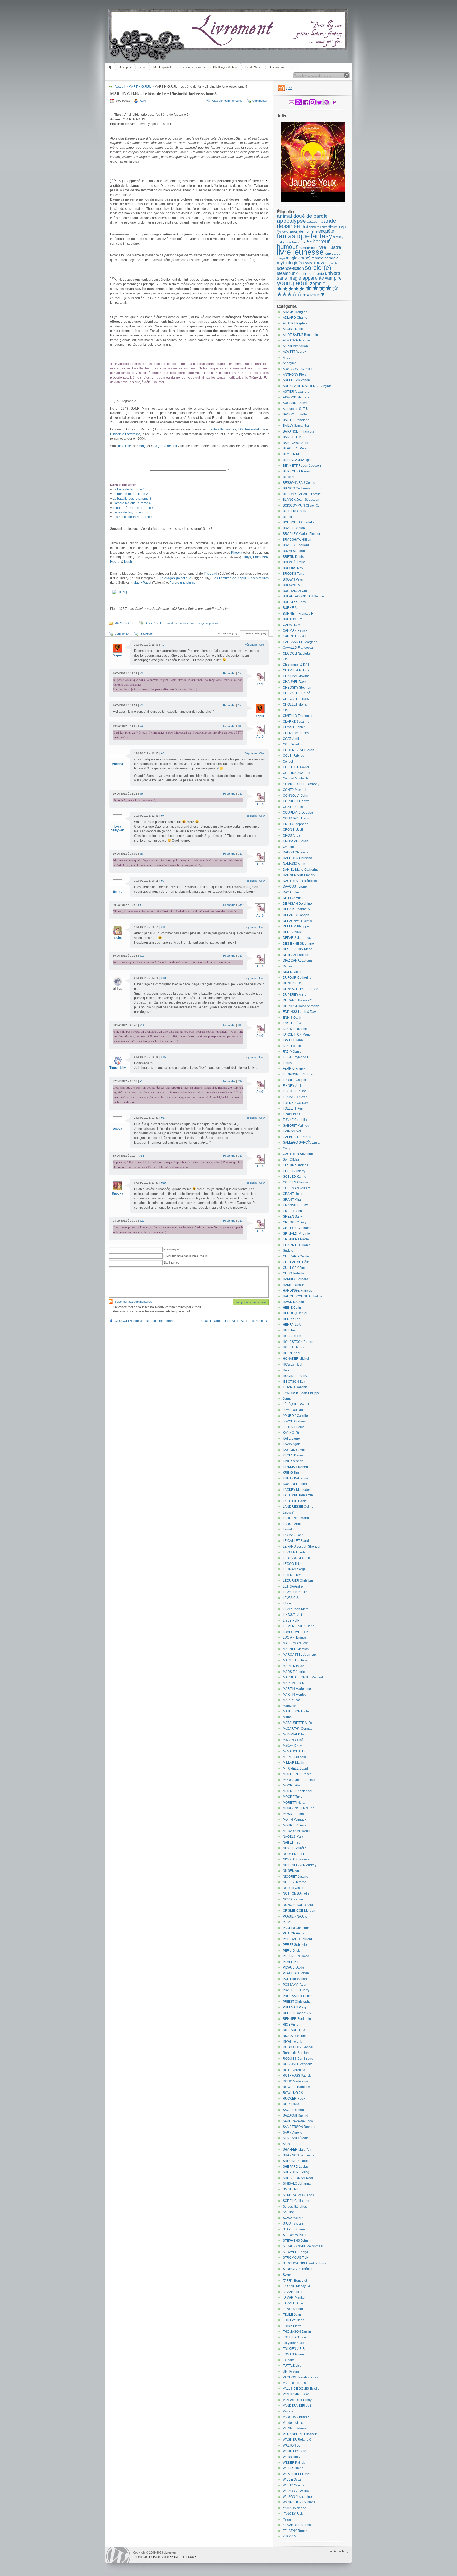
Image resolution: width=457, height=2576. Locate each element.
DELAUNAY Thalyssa (298, 921)
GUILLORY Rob (294, 1268)
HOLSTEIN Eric (294, 1347)
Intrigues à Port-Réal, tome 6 (133, 508)
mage (281, 258)
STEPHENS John (295, 2241)
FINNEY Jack (292, 1086)
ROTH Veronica (294, 2070)
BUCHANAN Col (295, 591)
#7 (163, 816)
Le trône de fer (169, 623)
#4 (141, 726)
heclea (118, 938)
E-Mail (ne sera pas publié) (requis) (186, 1256)
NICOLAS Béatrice (296, 1859)
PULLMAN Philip (295, 2007)
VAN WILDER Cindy (297, 2400)
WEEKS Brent (293, 2468)
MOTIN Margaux (294, 1820)
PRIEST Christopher (297, 2002)
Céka (287, 659)
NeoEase (154, 2557)
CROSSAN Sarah (295, 841)
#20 (142, 1221)
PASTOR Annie (294, 1933)
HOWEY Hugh (293, 1364)
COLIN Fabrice (293, 756)
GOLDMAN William (296, 1188)
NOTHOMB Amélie (296, 1893)
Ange (287, 358)
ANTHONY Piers (295, 375)
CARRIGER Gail (294, 636)
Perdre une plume (182, 583)
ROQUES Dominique (298, 2059)
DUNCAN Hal (293, 983)
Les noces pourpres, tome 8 (133, 517)
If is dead (211, 574)
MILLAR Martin (293, 1763)
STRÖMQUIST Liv (296, 2258)
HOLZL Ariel (291, 1353)
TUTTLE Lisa (292, 2366)
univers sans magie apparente (200, 623)
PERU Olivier (292, 1951)
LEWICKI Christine (296, 1592)
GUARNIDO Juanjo (297, 1245)
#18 (142, 1156)
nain (308, 263)
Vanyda (288, 2411)
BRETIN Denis (293, 557)
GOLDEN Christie (295, 1182)
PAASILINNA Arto (295, 1916)
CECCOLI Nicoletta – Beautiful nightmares (145, 1321)
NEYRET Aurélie (295, 1848)
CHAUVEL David (295, 682)
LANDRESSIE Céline (298, 1507)
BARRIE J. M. (292, 437)
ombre (335, 263)
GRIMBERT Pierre (296, 1239)
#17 (163, 1118)
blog (143, 446)
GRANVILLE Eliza (296, 1205)
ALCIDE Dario (293, 329)
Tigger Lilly (118, 1068)
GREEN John (292, 1211)
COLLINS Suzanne (296, 773)
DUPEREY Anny (294, 995)
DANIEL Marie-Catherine (301, 870)
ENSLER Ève (292, 1023)
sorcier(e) (318, 268)
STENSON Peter (295, 2235)
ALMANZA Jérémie (296, 340)
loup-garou (332, 254)
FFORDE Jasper (294, 1080)
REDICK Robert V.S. (297, 2013)
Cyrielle (288, 847)
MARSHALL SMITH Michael (303, 1677)
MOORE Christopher (298, 1791)
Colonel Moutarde (296, 778)
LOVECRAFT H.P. (295, 1632)
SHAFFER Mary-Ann (298, 2150)
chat (304, 227)
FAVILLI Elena (293, 1040)
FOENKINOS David (297, 1103)
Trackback (146, 634)
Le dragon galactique (175, 578)
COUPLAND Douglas (298, 813)
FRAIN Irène (292, 1114)
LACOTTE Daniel (295, 1501)
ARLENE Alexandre (297, 380)
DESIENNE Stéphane (298, 944)
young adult (293, 283)
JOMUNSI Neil (293, 1410)
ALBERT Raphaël (296, 323)
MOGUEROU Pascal (298, 1774)
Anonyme (290, 363)
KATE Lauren (292, 1438)
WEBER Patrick (294, 2463)
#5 (163, 753)
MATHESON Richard (298, 1711)
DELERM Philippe (296, 926)
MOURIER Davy (294, 1825)
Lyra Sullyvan (118, 828)
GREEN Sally (292, 1217)
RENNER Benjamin (297, 2019)
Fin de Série (253, 67)
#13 (163, 978)
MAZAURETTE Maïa (297, 1723)
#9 (163, 881)
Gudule (288, 1251)
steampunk (287, 273)
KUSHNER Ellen (295, 1484)
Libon (287, 1603)
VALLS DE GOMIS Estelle (301, 2389)
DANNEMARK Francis (299, 875)
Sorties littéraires (295, 2207)
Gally (286, 1148)
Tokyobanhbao (293, 2343)
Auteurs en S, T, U (296, 409)
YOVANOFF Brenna (297, 2525)
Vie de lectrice (293, 2423)
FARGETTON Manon (298, 1034)
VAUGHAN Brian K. (297, 2417)
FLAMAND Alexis (295, 1097)
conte (324, 227)
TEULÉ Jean (292, 2315)
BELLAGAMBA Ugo (297, 460)
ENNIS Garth (292, 1018)
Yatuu (287, 2519)
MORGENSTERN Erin (299, 1808)
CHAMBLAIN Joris (296, 670)
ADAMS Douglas (295, 312)
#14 (142, 1025)
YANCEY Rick (293, 2514)
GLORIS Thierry (294, 1171)
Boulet (287, 517)
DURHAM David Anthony (301, 1006)
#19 (163, 1183)
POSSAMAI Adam (295, 1985)
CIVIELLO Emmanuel (298, 716)
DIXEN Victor (292, 972)
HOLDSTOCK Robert (298, 1342)
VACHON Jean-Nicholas (300, 2377)
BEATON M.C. (293, 454)
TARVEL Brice (293, 2303)
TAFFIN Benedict (295, 2281)
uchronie (317, 273)
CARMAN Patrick (295, 630)
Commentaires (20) (254, 633)
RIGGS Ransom (294, 2036)
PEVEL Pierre (293, 1962)
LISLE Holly (291, 1621)
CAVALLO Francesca (298, 648)
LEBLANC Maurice (296, 1558)
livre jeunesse (300, 252)
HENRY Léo (292, 1319)
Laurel (287, 1529)
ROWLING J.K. (293, 2093)
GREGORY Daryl (295, 1222)
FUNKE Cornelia (295, 1120)
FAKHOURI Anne (295, 1029)
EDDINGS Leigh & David (301, 1012)
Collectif (289, 762)
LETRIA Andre (293, 1586)
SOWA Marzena (294, 2218)
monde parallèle (325, 258)
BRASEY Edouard (296, 545)
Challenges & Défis (225, 67)
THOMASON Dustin (297, 2332)
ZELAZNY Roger (295, 2531)
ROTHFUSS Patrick (297, 2076)
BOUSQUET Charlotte (299, 522)
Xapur (118, 655)
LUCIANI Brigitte (294, 1637)
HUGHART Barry (295, 1376)
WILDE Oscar (292, 2480)
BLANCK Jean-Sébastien (301, 500)
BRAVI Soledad (294, 551)
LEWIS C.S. (291, 1598)
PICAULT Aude (293, 1967)
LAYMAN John (293, 1535)
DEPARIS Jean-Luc (297, 938)
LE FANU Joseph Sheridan (302, 1547)
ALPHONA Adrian (295, 346)
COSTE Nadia (293, 807)
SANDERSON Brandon (300, 2127)
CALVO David (293, 625)
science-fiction (290, 268)
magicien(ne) (298, 258)
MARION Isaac (293, 1666)
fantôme (299, 242)
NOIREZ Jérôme (294, 1882)
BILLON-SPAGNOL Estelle (302, 494)
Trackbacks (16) (227, 633)
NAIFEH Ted (292, 1842)
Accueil (111, 67)
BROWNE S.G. (293, 585)
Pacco (287, 1922)
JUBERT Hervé (294, 1427)
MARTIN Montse (294, 1695)
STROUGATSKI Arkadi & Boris (304, 2263)
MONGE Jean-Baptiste (299, 1780)
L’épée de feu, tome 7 (128, 512)
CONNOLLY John (295, 796)
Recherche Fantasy (192, 67)
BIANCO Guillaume (297, 488)
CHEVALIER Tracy (296, 699)
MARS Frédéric (294, 1672)
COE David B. (293, 744)
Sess (286, 2144)
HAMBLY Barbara (295, 1279)
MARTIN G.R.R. (140, 87)
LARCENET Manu (296, 1518)
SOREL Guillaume (296, 2201)
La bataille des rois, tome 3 (132, 499)
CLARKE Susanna (296, 722)
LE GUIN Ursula (294, 1552)
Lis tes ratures (258, 578)
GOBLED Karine (294, 1177)
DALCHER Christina (297, 858)
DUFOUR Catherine (297, 978)
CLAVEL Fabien (294, 727)
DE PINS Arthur (294, 898)
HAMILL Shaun (294, 1285)
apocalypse (291, 221)
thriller (303, 273)
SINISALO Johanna (297, 2184)
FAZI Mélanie (292, 1052)
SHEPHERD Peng (296, 2172)
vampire (333, 278)
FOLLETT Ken (293, 1108)
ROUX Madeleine (295, 2081)
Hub (286, 1370)
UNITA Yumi (291, 2371)
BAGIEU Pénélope (296, 420)
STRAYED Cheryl (295, 2252)
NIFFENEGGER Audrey (300, 1865)
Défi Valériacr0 (278, 67)
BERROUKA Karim (296, 471)
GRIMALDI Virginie (296, 1234)
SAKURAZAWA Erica (298, 2121)
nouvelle (321, 263)
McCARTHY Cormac (298, 1729)
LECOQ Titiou (293, 1564)
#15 (163, 1057)
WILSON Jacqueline (297, 2497)
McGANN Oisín (294, 1740)
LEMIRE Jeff (292, 1575)
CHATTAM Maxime (296, 676)
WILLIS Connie (294, 2485)
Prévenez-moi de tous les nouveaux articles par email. (152, 1311)
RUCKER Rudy (294, 2099)
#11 (163, 927)
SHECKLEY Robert (297, 2161)
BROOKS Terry (293, 574)
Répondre (251, 645)
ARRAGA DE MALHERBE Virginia (307, 386)
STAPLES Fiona (294, 2229)
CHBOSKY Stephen (297, 688)
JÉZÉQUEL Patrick (296, 1404)
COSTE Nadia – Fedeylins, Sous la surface (232, 1321)
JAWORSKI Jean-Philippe (301, 1393)
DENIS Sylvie (292, 932)
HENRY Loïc (292, 1325)
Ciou (286, 710)
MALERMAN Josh (296, 1643)
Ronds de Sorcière (296, 2053)
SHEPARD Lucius (296, 2167)
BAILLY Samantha (296, 426)
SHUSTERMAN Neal (298, 2178)
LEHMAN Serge (294, 1569)
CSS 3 (192, 2557)
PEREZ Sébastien (296, 1945)
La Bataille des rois (222, 429)
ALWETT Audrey (294, 352)
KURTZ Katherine (295, 1478)
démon (305, 231)
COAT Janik (291, 739)
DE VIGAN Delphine (297, 904)
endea (118, 1129)
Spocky (118, 1194)
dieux (332, 227)
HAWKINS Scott (294, 1302)
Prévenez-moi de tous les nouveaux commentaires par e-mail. (157, 1307)
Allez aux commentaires (227, 101)
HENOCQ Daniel (295, 1313)
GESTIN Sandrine (296, 1165)
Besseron (290, 477)
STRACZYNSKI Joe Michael (303, 2246)
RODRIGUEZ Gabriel (298, 2047)
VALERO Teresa (294, 2383)
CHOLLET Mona (295, 704)
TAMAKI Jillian (293, 2292)
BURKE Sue (292, 608)
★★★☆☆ (152, 623)
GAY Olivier (291, 1160)
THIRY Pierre (292, 2326)
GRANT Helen (293, 1194)
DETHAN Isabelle (295, 955)
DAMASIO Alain (294, 864)
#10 (142, 905)
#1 (162, 645)
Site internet (171, 1263)
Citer (262, 645)
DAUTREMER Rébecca (300, 881)
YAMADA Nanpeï (295, 2508)
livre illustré (329, 247)
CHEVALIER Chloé (296, 693)
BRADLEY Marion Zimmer (301, 534)
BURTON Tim (293, 619)
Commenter (260, 101)
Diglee (287, 966)
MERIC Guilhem (294, 1757)
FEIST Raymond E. (296, 1057)
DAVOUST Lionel (295, 886)
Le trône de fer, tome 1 (129, 489)
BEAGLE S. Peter (295, 448)
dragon (292, 231)
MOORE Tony (293, 1797)
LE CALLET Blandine (298, 1541)
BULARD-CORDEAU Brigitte (303, 596)
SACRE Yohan (293, 2110)
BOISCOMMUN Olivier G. (301, 505)
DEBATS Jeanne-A (296, 909)
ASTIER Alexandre (296, 392)
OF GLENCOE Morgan (299, 1911)
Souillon (289, 2212)
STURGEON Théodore (299, 2269)
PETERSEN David (296, 1956)
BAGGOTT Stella (295, 414)
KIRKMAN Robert (295, 1467)
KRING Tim (291, 1473)
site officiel (124, 446)
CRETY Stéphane (296, 824)
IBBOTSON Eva (294, 1382)
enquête (326, 231)
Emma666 (261, 557)
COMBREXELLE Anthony (301, 784)
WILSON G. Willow (296, 2491)
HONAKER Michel (296, 1359)
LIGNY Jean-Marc (296, 1609)
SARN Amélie (293, 2133)
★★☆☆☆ (311, 295)
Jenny (287, 1399)
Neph (128, 562)
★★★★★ (291, 289)
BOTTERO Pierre (295, 511)
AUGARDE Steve (295, 403)
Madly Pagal (142, 583)
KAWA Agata (292, 1444)
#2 (141, 673)
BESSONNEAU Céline (299, 483)
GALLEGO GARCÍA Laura (301, 1143)
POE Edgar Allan (295, 1979)
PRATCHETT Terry (296, 1990)
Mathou (288, 1717)
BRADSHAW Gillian (297, 540)
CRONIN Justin (294, 830)
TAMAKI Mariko (294, 2297)
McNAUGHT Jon (295, 1751)
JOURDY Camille (295, 1416)
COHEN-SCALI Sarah (298, 750)
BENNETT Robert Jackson (302, 466)
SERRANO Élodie (296, 2138)
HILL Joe (289, 1330)
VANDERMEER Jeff (297, 2406)
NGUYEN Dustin (295, 1854)
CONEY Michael (294, 790)
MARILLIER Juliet (295, 1660)
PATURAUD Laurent (297, 1939)
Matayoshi (290, 1706)
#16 (142, 1081)
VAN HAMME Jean (296, 2394)
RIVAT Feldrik (292, 2041)
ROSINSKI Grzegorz (297, 2064)
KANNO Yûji (292, 1433)
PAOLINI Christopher (298, 1928)
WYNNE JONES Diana (299, 2502)
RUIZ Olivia (291, 2104)
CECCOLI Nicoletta (297, 653)
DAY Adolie (291, 892)
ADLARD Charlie (295, 318)
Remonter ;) (341, 2551)
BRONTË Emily (294, 562)
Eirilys (247, 557)
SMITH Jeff (291, 2189)
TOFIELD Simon (294, 2337)
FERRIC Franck (294, 1069)
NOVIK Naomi (293, 1899)
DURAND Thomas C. (298, 1000)
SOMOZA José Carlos (298, 2195)
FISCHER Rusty (294, 1091)
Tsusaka (289, 2360)
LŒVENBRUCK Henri (299, 1626)
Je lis (142, 67)
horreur (321, 242)
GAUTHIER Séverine (298, 1154)
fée (309, 242)
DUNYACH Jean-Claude (300, 989)
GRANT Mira (292, 1200)
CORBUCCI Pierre (296, 801)
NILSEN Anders (294, 1871)
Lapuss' (288, 1512)
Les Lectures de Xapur (229, 578)
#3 (141, 705)
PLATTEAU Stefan (296, 1973)
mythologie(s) (290, 263)
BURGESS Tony (294, 602)
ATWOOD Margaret (296, 397)
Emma (118, 892)
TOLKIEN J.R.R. (294, 2349)
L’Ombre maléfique (251, 429)
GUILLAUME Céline (297, 1262)
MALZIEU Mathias (296, 1649)
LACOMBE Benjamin (298, 1495)
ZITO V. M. (290, 2536)
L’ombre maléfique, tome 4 (132, 503)
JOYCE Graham (294, 1421)
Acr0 (143, 101)
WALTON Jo (291, 2445)
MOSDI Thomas (294, 1814)
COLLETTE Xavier (296, 767)
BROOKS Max (293, 568)
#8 (141, 854)
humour (287, 247)
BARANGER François (298, 431)
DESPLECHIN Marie (298, 949)
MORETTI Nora (294, 1803)
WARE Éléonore (294, 2451)
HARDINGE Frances (297, 1291)
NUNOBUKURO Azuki (299, 1905)
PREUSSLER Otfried (298, 1996)
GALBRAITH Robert (297, 1137)
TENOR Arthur (293, 2309)
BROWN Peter (293, 579)
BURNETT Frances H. (298, 614)
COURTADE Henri (296, 818)
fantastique (293, 236)
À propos (125, 67)
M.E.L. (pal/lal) (163, 67)
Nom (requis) (172, 1249)
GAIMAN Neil (292, 1131)
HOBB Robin (292, 1336)
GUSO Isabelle (293, 1273)
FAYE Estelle (292, 1046)
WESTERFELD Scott (298, 2474)
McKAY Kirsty (292, 1746)
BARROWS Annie (295, 443)
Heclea (115, 562)
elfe (315, 231)
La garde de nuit (165, 446)
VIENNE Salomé (295, 2428)
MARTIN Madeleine (297, 1689)
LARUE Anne (292, 1524)
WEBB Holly (291, 2457)
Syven (287, 2275)
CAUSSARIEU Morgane (300, 642)
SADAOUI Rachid (295, 2115)
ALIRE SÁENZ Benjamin (300, 335)
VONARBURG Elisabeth (300, 2434)
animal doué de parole (302, 216)
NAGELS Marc (293, 1837)
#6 (141, 794)
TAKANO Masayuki (296, 2286)
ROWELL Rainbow (296, 2087)
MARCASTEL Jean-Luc (300, 1655)
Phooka (237, 553)
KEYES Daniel (293, 1455)
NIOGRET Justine (295, 1877)
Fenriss (288, 1063)
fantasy (321, 236)
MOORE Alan (292, 1785)
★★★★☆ (322, 288)
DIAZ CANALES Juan (298, 960)
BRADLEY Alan (294, 528)
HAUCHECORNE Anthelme (303, 1296)
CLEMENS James (296, 733)
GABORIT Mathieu (296, 1126)
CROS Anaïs (292, 836)
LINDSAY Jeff (292, 1615)
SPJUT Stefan (293, 2224)
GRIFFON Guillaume (298, 1228)
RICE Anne (291, 2025)
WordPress (118, 2555)
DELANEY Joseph (296, 915)
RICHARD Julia (294, 2030)
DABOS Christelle (296, 852)
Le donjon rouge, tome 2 (130, 494)
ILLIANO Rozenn (295, 1387)
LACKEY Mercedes (297, 1490)
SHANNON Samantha (299, 2155)
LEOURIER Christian (298, 1581)
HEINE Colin (292, 1308)
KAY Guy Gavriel (295, 1450)
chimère (314, 227)
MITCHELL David (295, 1769)
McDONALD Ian (294, 1734)
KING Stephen (293, 1461)
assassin (313, 222)
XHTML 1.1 (177, 2557)
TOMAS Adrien (293, 2354)
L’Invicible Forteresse (125, 434)
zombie (318, 284)
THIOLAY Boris (293, 2320)
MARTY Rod (292, 1700)
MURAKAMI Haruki (296, 1831)
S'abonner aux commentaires (133, 1302)
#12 (142, 956)
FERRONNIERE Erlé (298, 1074)
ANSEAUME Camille (298, 369)
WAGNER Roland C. (298, 2440)
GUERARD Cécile (296, 1256)
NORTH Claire (293, 1888)
